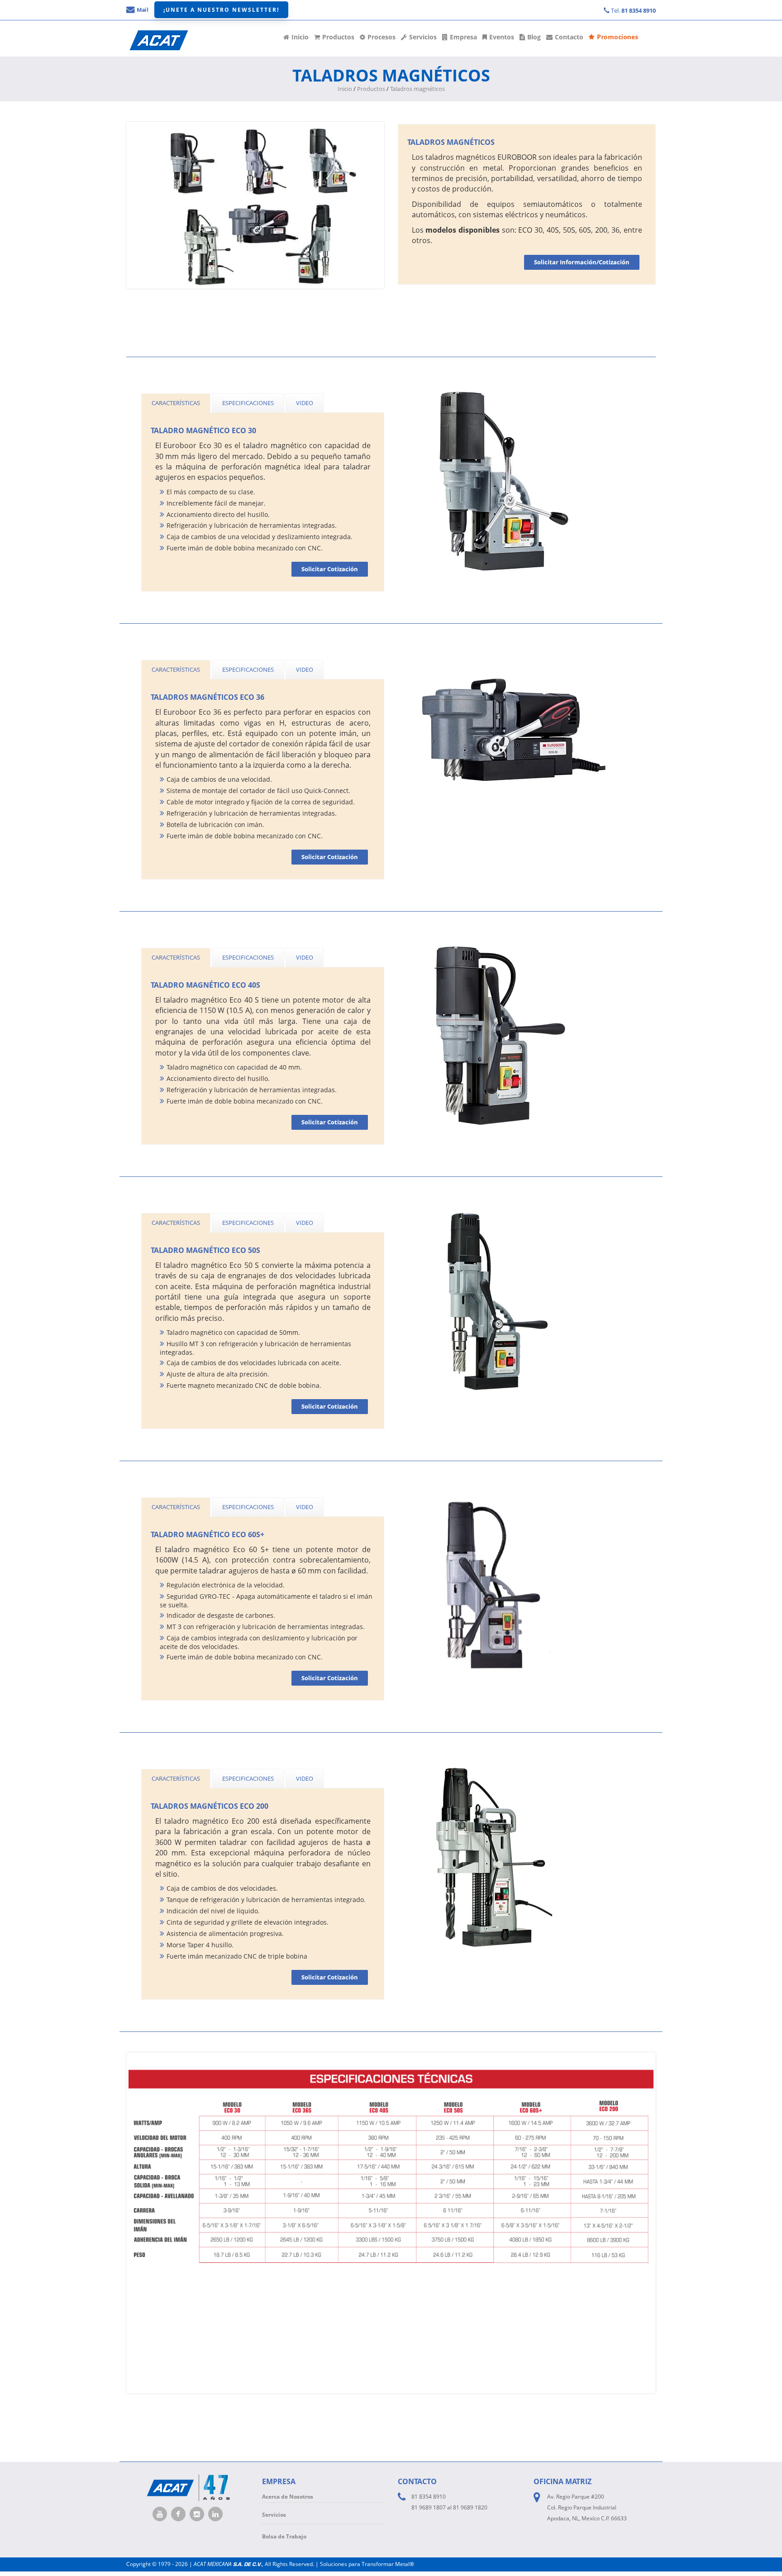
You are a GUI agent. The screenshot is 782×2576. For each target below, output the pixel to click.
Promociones (617, 37)
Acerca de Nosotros (288, 2497)
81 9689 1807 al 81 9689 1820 (449, 2507)
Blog (534, 37)
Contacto (569, 37)
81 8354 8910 (429, 2497)
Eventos (502, 37)
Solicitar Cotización (330, 569)
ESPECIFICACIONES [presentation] (248, 403)
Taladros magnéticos (417, 89)
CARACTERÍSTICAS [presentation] (176, 403)
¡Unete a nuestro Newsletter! (221, 10)
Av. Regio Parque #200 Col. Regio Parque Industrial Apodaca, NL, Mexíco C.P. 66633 (587, 2507)
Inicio (300, 37)
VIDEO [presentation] (305, 403)
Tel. (633, 10)
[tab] (176, 403)
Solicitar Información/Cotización (582, 262)
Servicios (423, 37)
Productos (338, 37)
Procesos (381, 37)
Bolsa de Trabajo (284, 2536)
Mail (142, 10)
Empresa (463, 37)
